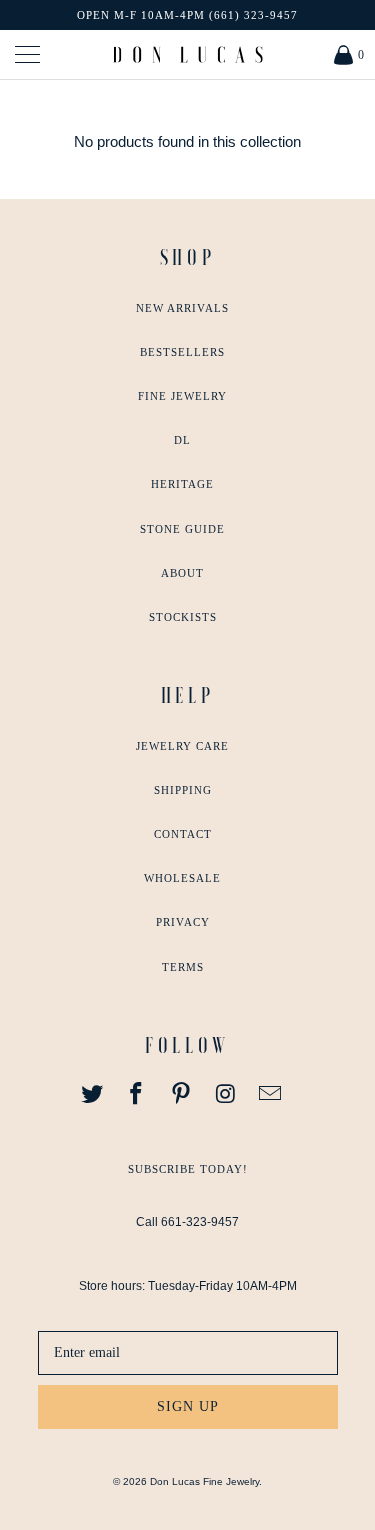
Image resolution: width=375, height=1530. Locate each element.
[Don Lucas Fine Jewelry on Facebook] (137, 1095)
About (182, 573)
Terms (183, 967)
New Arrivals (182, 308)
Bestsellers (182, 352)
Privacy (183, 922)
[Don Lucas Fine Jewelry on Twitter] (92, 1095)
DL (182, 440)
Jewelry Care (182, 746)
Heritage (182, 484)
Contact (183, 834)
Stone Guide (182, 529)
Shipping (183, 790)
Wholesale (182, 878)
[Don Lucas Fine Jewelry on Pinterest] (182, 1095)
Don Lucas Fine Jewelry (204, 1481)
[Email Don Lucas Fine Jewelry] (271, 1095)
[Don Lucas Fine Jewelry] (188, 54)
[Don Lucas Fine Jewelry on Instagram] (226, 1095)
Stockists (183, 617)
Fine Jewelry (182, 396)
